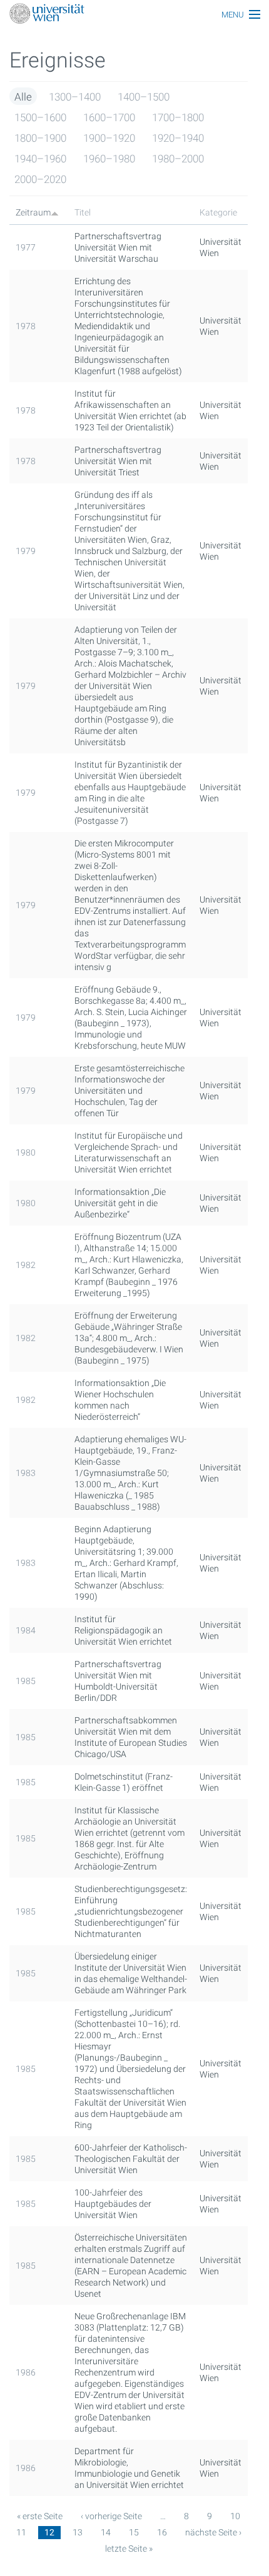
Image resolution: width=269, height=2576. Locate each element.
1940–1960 (40, 159)
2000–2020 (40, 179)
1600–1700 (109, 117)
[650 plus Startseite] (134, 15)
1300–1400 (75, 97)
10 (235, 2516)
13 (78, 2532)
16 (162, 2532)
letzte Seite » (129, 2549)
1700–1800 (178, 117)
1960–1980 (109, 159)
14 (106, 2532)
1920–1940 (178, 138)
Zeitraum (33, 212)
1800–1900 (40, 138)
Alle (23, 97)
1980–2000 (178, 159)
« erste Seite (40, 2516)
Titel (83, 212)
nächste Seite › (213, 2532)
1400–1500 (144, 97)
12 (49, 2532)
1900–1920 (109, 138)
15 (134, 2532)
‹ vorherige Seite (111, 2516)
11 (21, 2532)
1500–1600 (40, 117)
